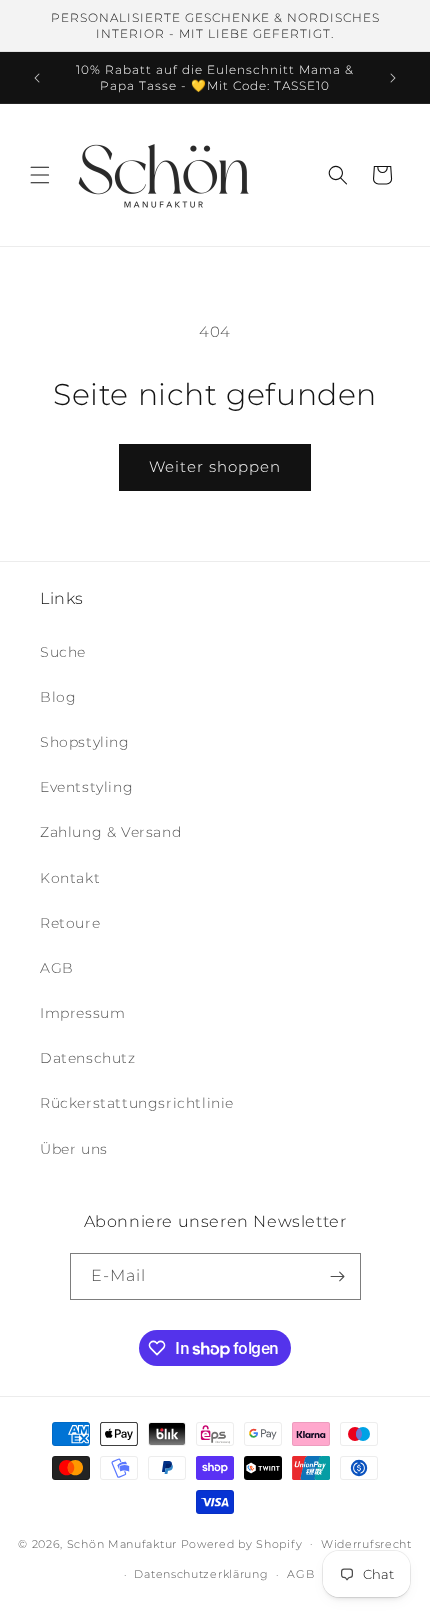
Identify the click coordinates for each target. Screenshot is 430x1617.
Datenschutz (88, 1058)
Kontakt (70, 878)
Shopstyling (85, 742)
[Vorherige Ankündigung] (37, 78)
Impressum (82, 1013)
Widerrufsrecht (366, 1544)
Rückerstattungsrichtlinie (137, 1103)
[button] (40, 175)
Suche (63, 652)
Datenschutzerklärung (201, 1574)
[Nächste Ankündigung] (393, 78)
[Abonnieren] (338, 1276)
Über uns (74, 1149)
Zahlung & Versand (110, 832)
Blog (58, 697)
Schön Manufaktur (122, 1543)
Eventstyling (86, 787)
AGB (57, 968)
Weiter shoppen (215, 466)
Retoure (70, 923)
